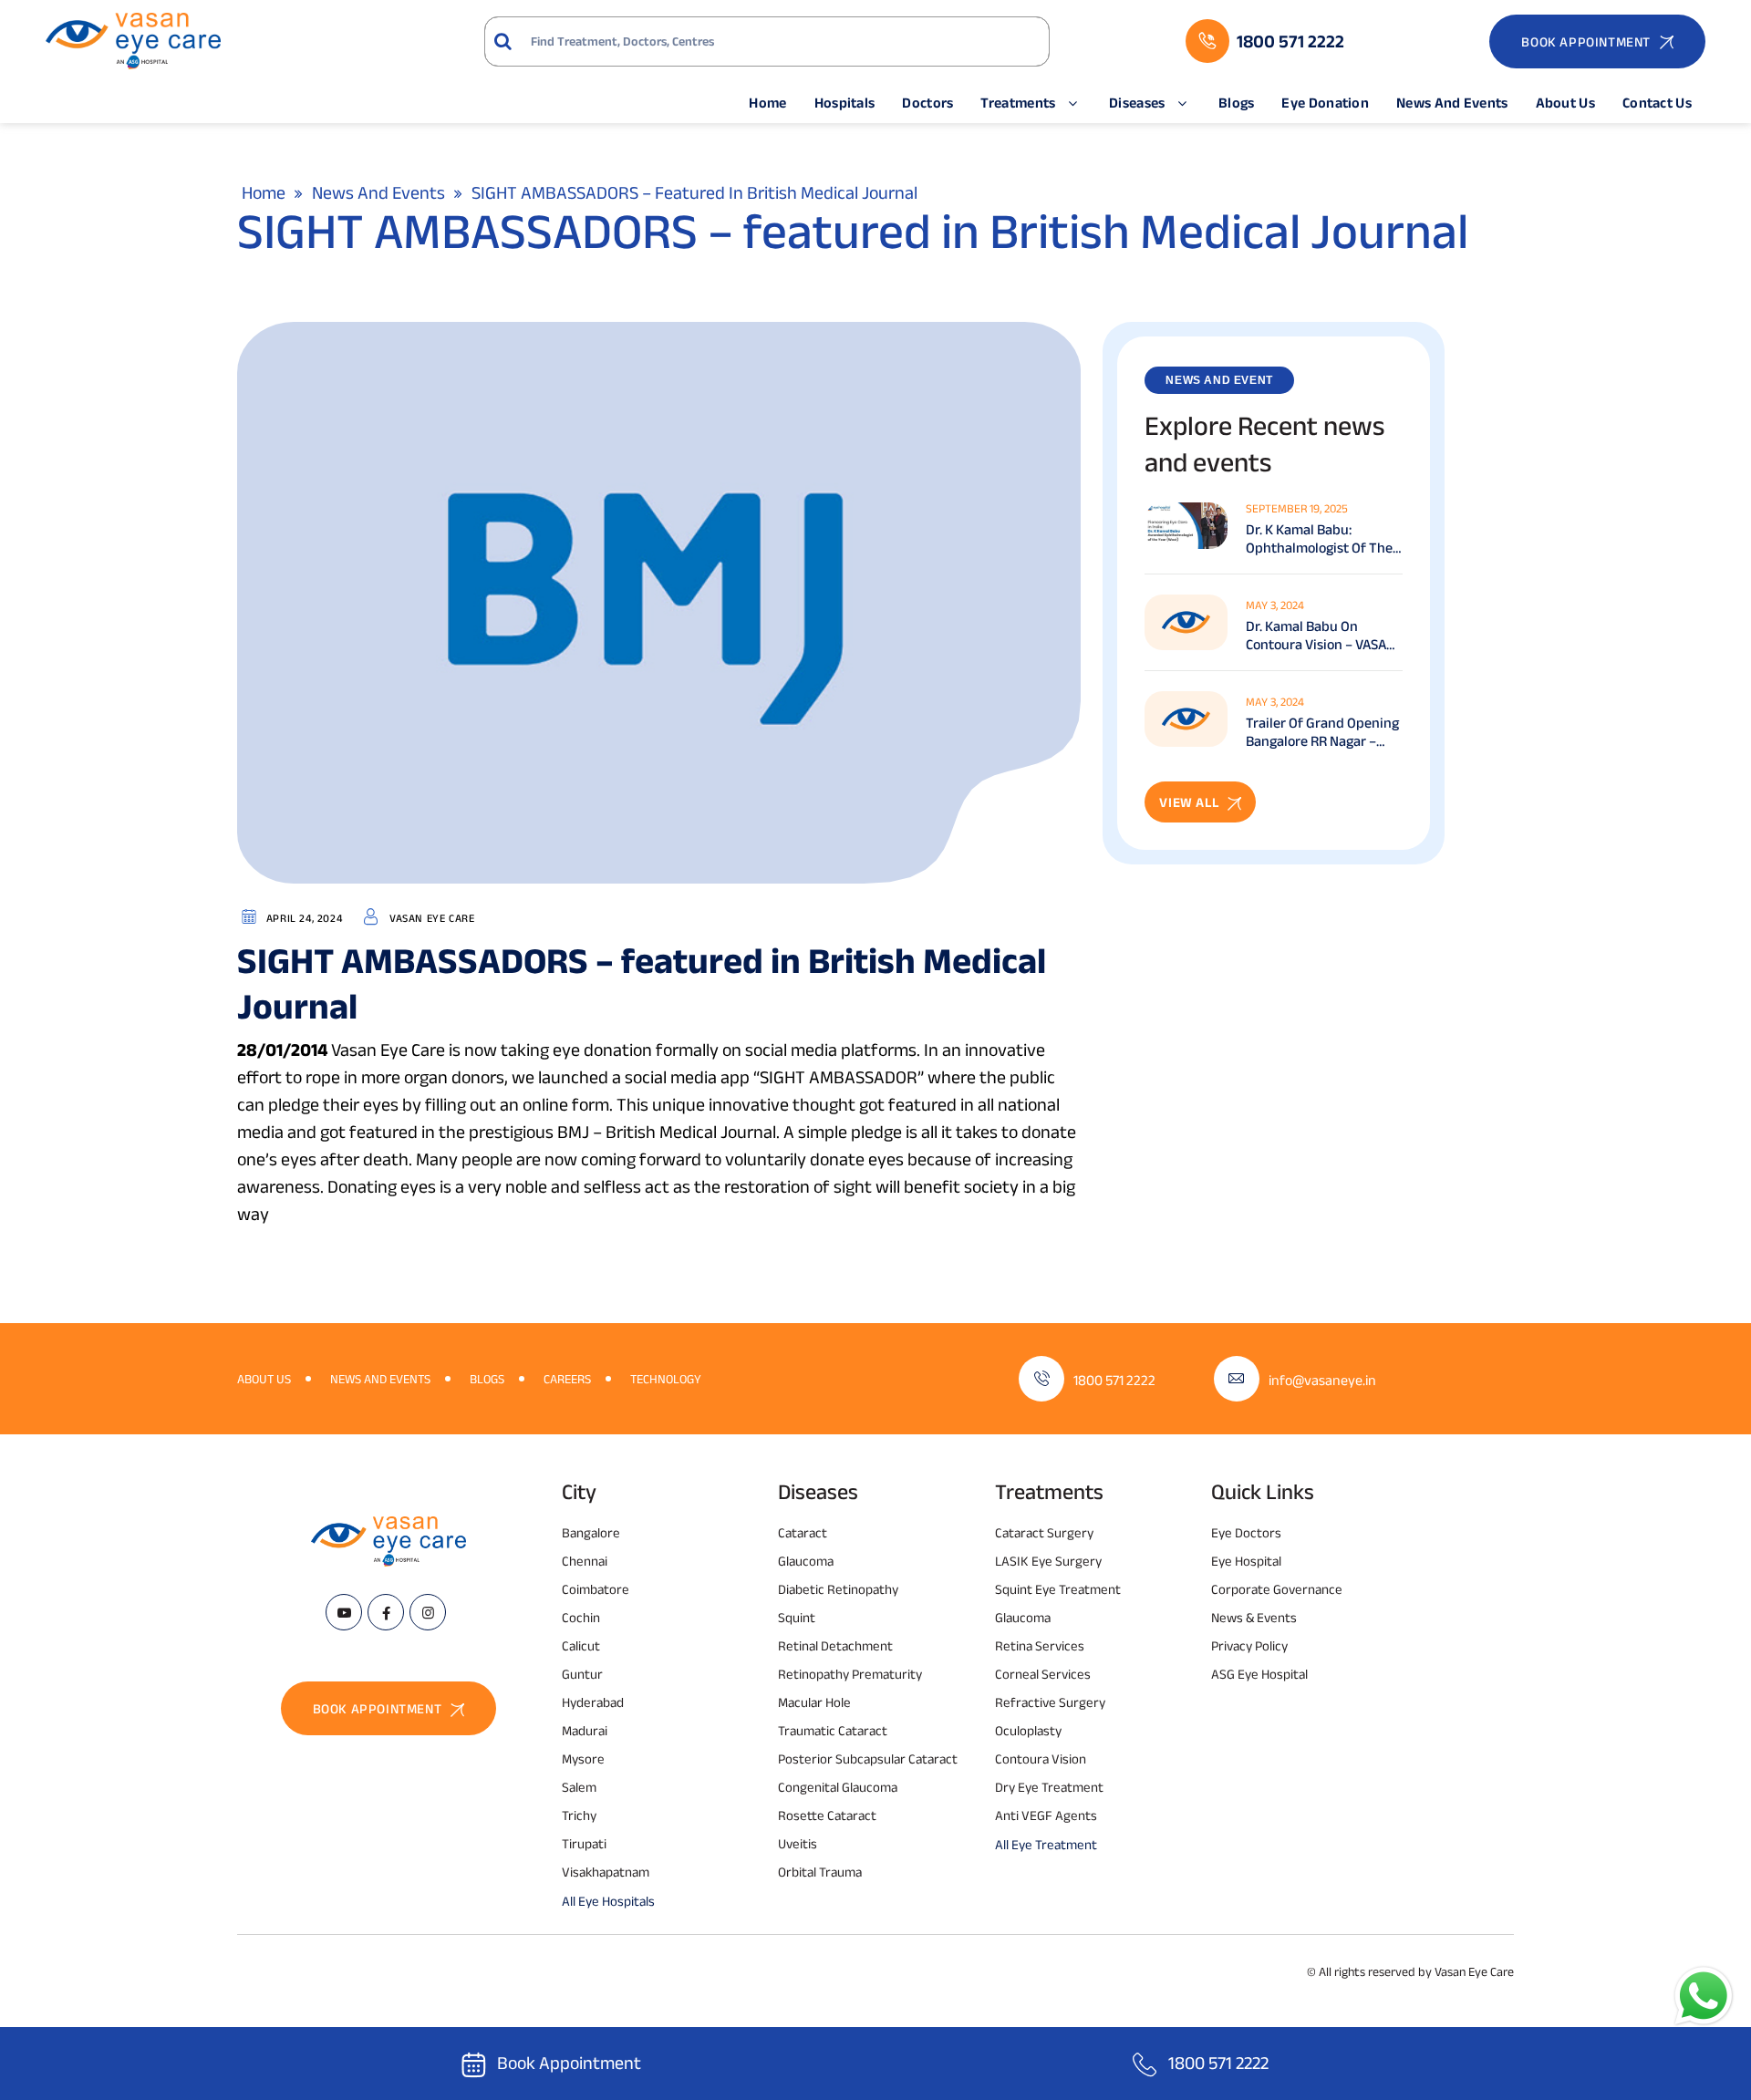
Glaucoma (806, 1561)
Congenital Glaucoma (838, 1787)
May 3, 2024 (1275, 605)
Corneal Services (1043, 1674)
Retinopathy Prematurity (850, 1674)
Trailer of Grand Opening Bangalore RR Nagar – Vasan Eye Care (1322, 733)
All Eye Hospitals (608, 1901)
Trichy (579, 1815)
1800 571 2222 (1114, 1380)
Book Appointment (569, 2063)
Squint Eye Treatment (1058, 1589)
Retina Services (1040, 1645)
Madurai (585, 1730)
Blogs (1237, 103)
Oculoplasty (1028, 1730)
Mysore (583, 1759)
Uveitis (798, 1843)
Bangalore (591, 1532)
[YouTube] (344, 1612)
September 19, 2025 (1297, 508)
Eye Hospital (1246, 1561)
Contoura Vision (1041, 1759)
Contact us (1657, 103)
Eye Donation (1325, 103)
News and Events (1452, 103)
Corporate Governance (1277, 1589)
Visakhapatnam (606, 1872)
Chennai (585, 1561)
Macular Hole (814, 1702)
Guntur (582, 1674)
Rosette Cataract (827, 1815)
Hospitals (845, 103)
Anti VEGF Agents (1046, 1815)
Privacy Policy (1249, 1645)
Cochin (581, 1617)
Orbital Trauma (820, 1872)
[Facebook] (386, 1612)
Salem (579, 1787)
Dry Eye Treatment (1049, 1787)
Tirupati (584, 1843)
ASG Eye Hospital (1259, 1674)
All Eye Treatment (1046, 1844)
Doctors (927, 103)
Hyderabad (593, 1702)
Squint (797, 1617)
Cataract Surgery (1044, 1532)
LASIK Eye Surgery (1048, 1561)
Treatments (1018, 103)
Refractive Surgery (1050, 1702)
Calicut (581, 1645)
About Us (1565, 103)
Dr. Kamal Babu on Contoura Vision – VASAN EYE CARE (1321, 636)
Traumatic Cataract (833, 1730)
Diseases (1137, 103)
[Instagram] (428, 1612)
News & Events (1254, 1617)
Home (767, 103)
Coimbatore (596, 1589)
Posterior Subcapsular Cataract (868, 1759)
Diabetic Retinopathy (838, 1589)
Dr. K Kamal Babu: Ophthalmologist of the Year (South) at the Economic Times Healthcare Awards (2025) (1319, 539)
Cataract (803, 1532)
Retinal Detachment (835, 1645)
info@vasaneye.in (1322, 1380)
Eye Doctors (1246, 1532)
